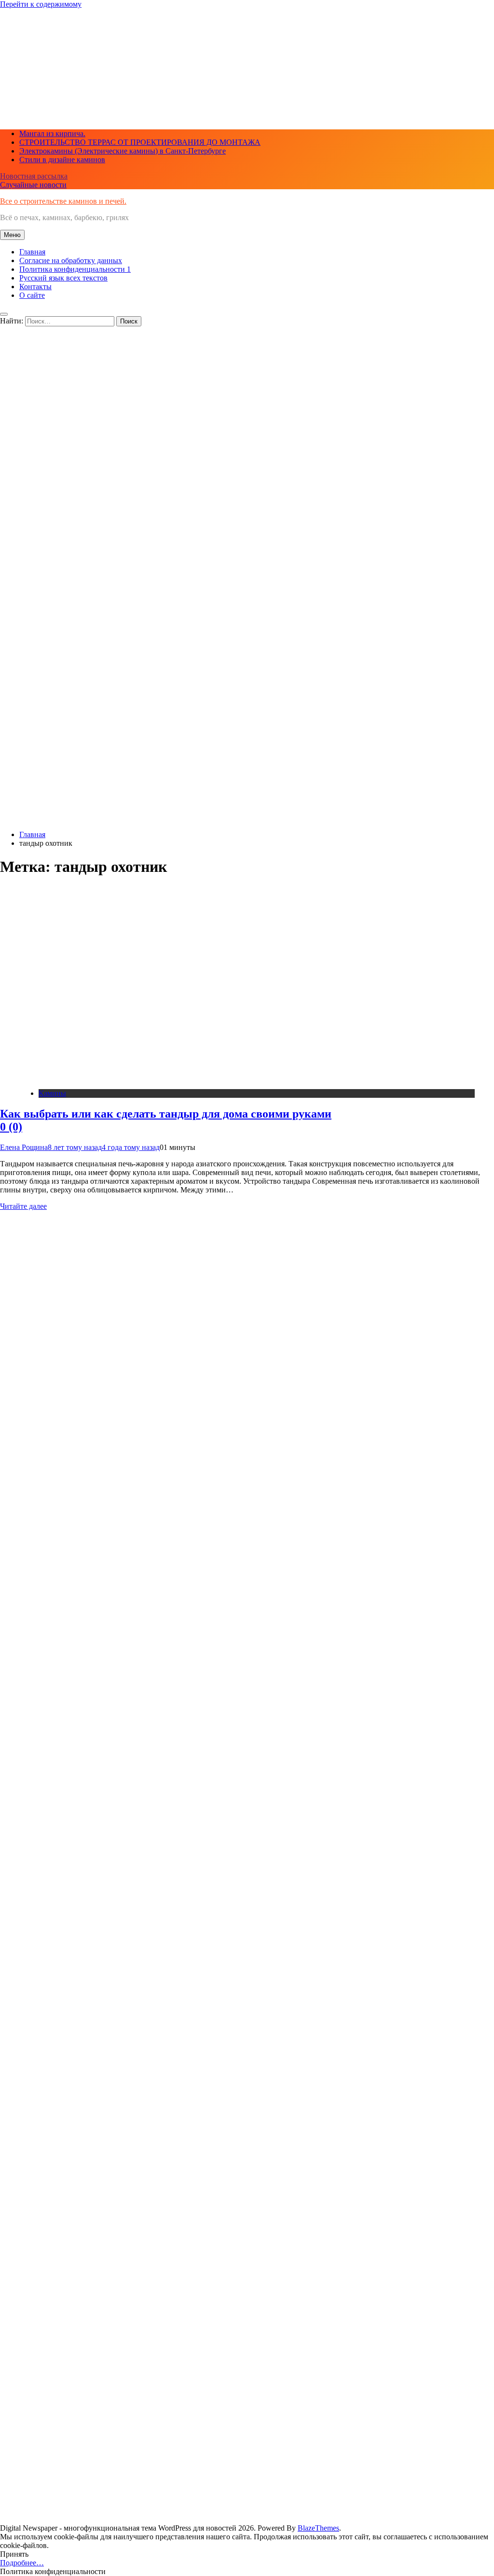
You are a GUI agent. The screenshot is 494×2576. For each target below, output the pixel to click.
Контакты (35, 287)
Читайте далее (23, 1206)
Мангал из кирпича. (52, 133)
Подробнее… (22, 2563)
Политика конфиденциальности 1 (75, 269)
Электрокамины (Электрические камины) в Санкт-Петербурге (123, 151)
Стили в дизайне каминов (62, 160)
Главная (32, 252)
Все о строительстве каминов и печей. (63, 201)
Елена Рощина (24, 1147)
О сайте (32, 295)
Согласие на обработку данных (71, 260)
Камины (52, 1093)
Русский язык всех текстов (63, 278)
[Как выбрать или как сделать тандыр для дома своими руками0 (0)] (118, 1077)
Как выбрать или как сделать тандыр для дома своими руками (166, 1120)
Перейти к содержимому (41, 4)
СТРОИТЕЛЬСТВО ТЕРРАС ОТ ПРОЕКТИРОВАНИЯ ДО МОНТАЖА (140, 142)
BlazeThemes (318, 2528)
